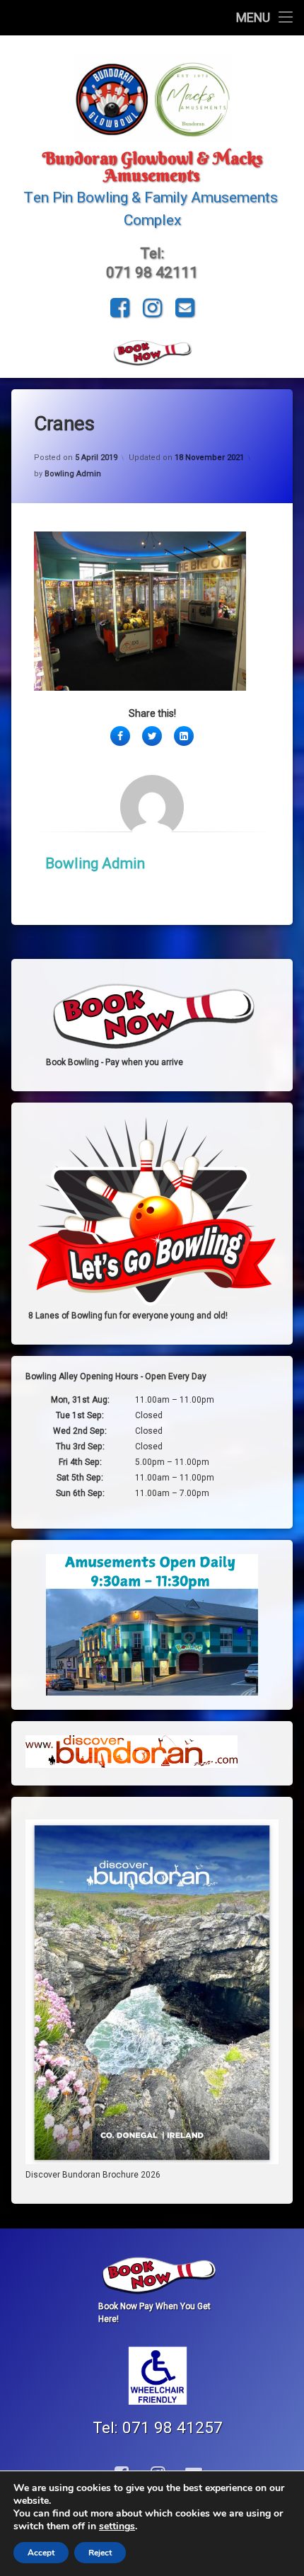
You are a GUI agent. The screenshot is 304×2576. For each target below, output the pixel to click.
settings (117, 2526)
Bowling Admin (73, 474)
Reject (100, 2553)
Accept (41, 2553)
